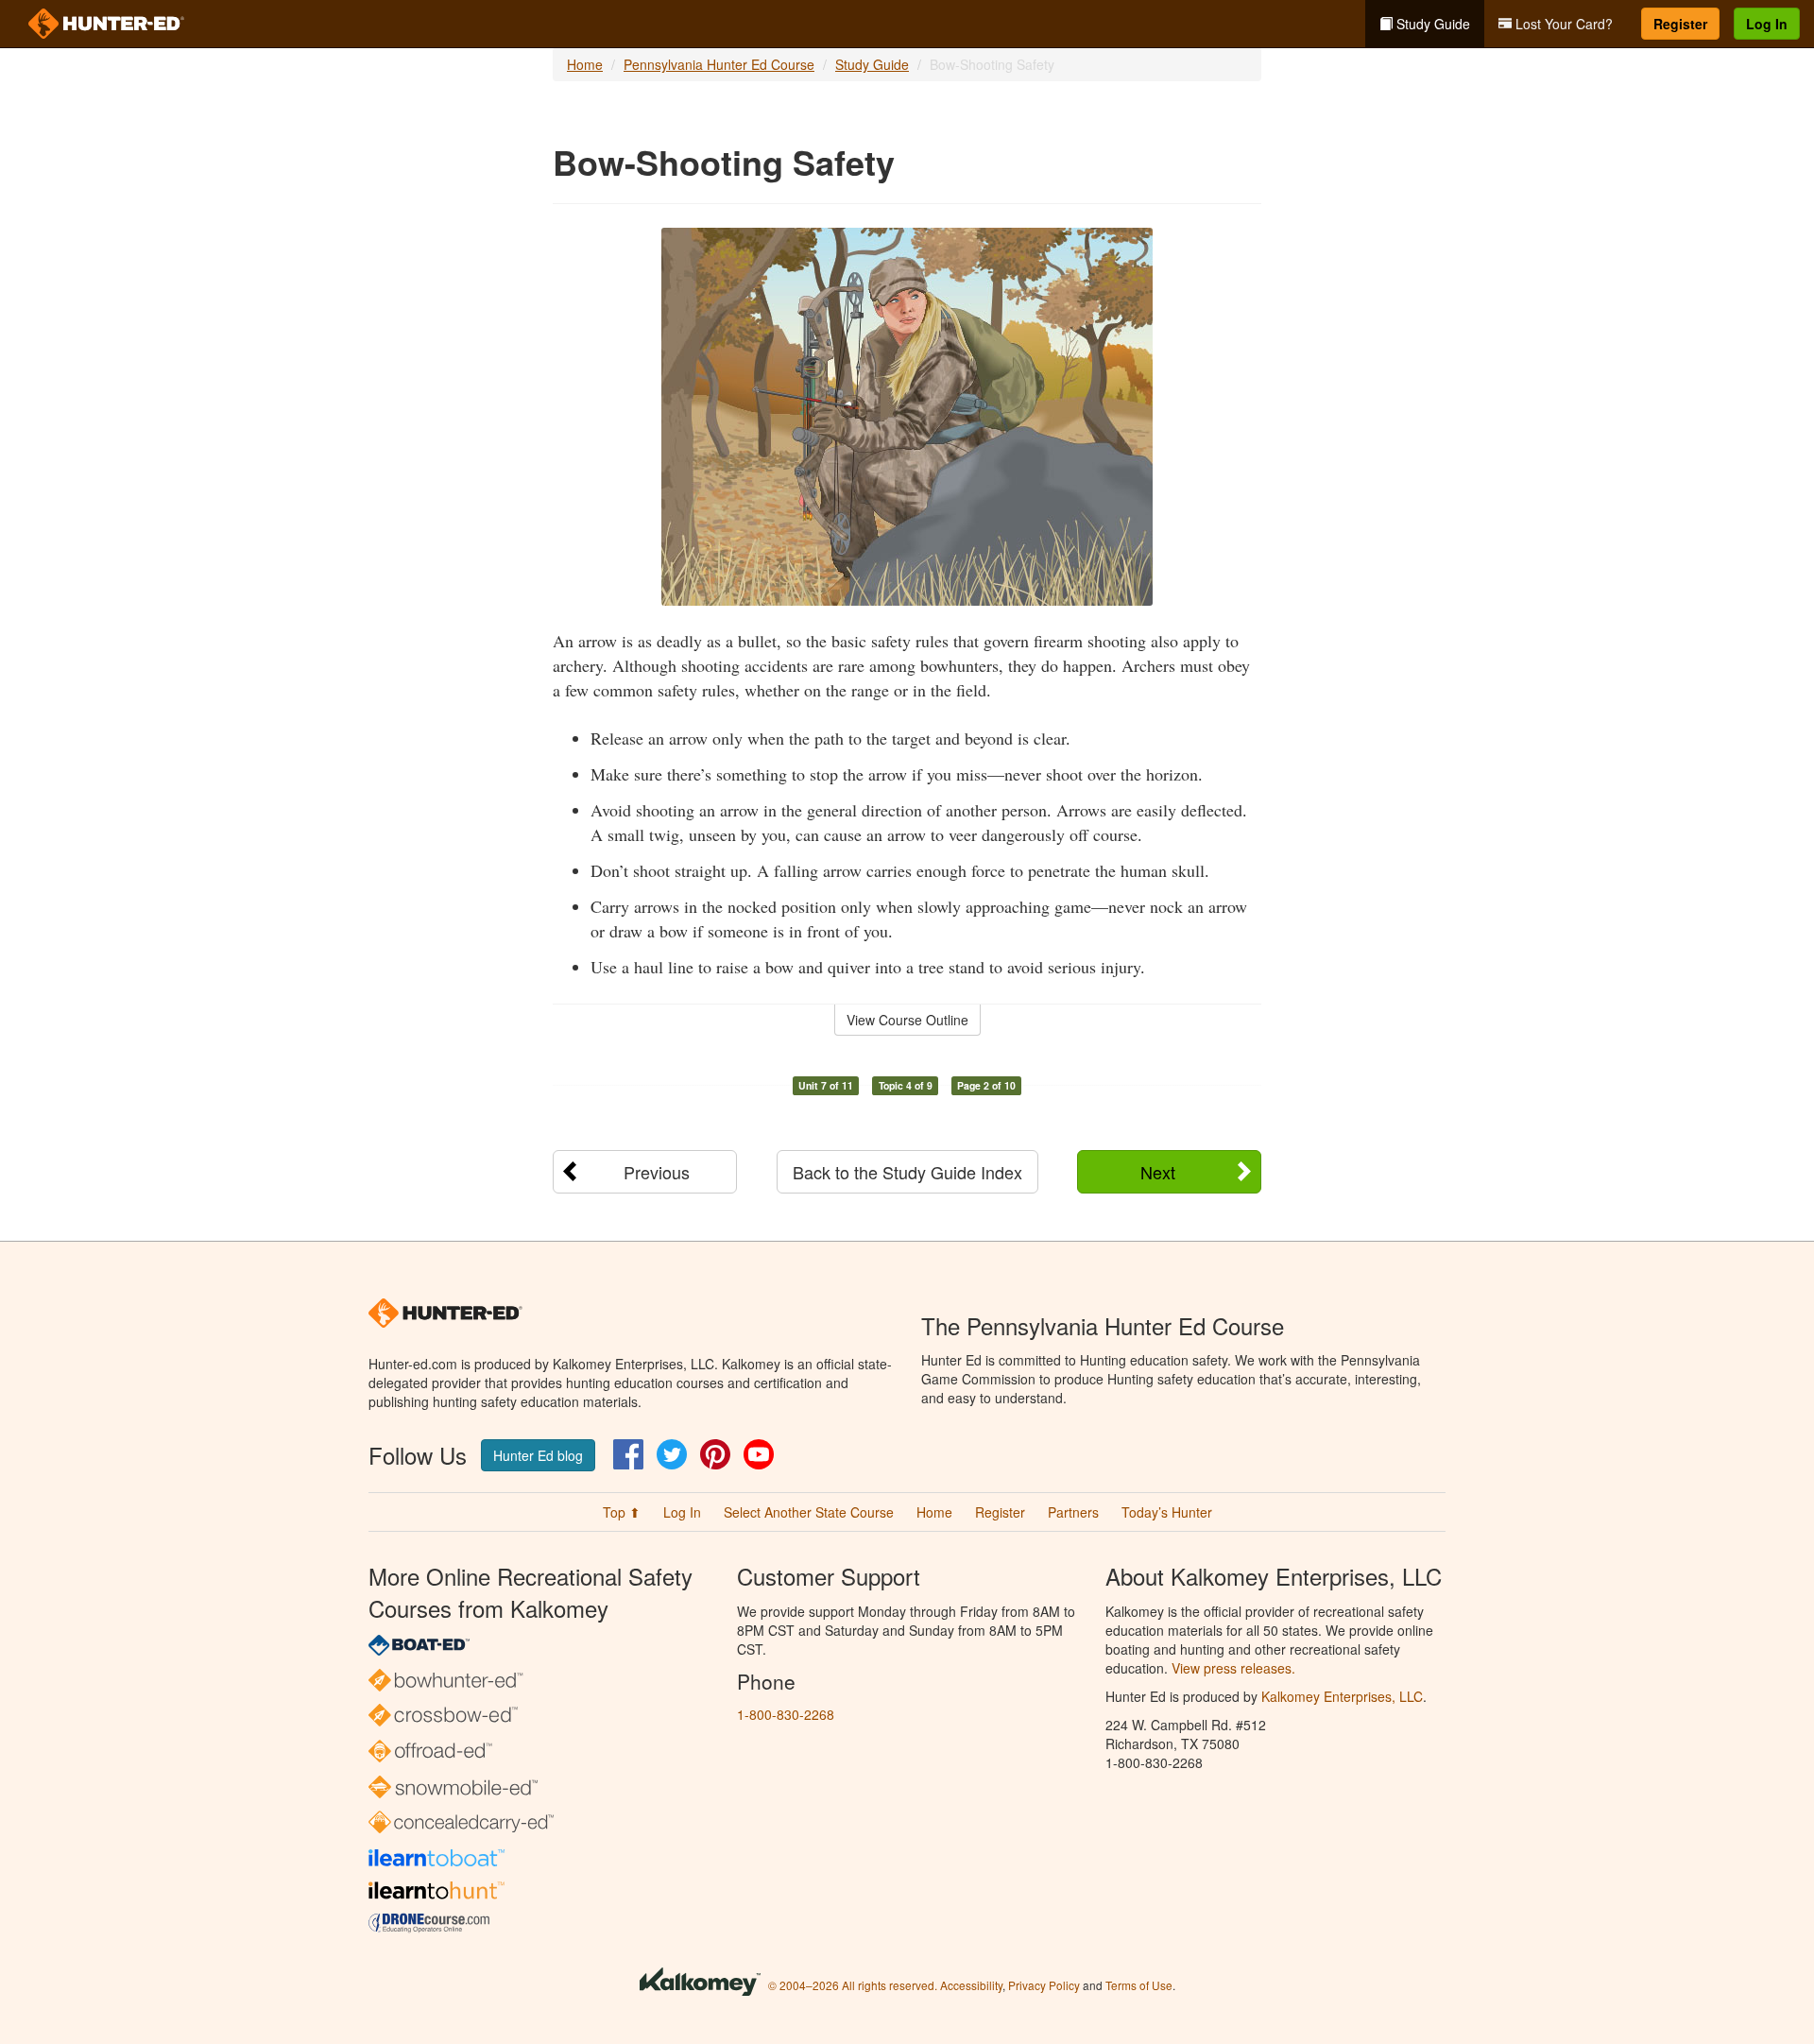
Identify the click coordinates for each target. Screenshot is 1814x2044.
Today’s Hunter (1167, 1512)
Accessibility (971, 1985)
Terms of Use (1139, 1985)
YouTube (759, 1454)
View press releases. (1233, 1668)
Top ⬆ (622, 1512)
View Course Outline (907, 1020)
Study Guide (1431, 24)
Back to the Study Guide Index (907, 1172)
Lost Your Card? (1562, 24)
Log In (1767, 24)
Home (585, 64)
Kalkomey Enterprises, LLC (1342, 1696)
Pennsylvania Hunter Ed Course (719, 64)
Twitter (672, 1454)
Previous (657, 1172)
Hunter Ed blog (538, 1455)
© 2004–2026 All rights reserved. (853, 1985)
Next (1158, 1172)
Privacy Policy (1044, 1985)
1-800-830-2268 (786, 1714)
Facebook (628, 1454)
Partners (1073, 1512)
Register (1680, 24)
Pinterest (715, 1454)
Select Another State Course (809, 1512)
